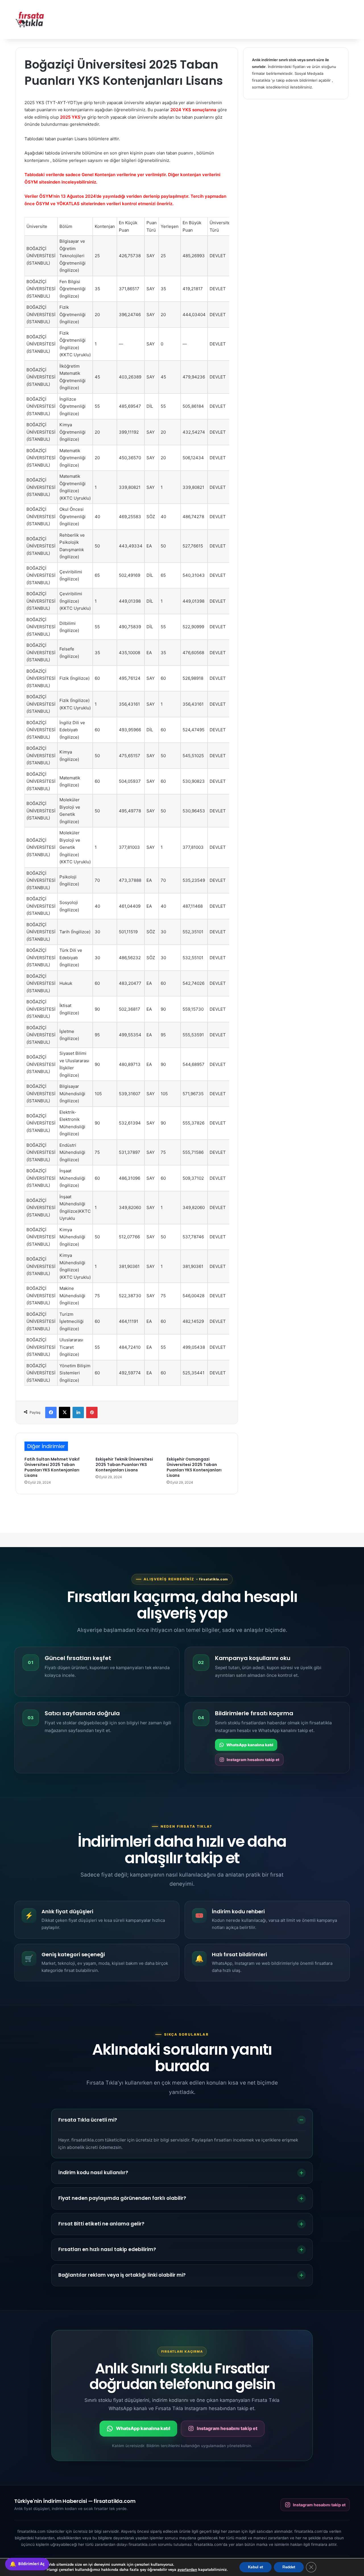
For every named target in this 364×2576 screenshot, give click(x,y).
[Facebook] (51, 1412)
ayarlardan (187, 2570)
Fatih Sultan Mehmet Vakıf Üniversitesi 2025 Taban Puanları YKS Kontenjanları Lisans (52, 1467)
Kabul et (256, 2567)
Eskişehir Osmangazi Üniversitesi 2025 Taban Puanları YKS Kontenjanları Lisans (194, 1467)
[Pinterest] (92, 1412)
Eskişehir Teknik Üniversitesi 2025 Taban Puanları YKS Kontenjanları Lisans (124, 1465)
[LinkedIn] (78, 1412)
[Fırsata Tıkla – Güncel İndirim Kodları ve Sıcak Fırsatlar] (30, 19)
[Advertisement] (239, 18)
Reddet (289, 2567)
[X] (65, 1412)
